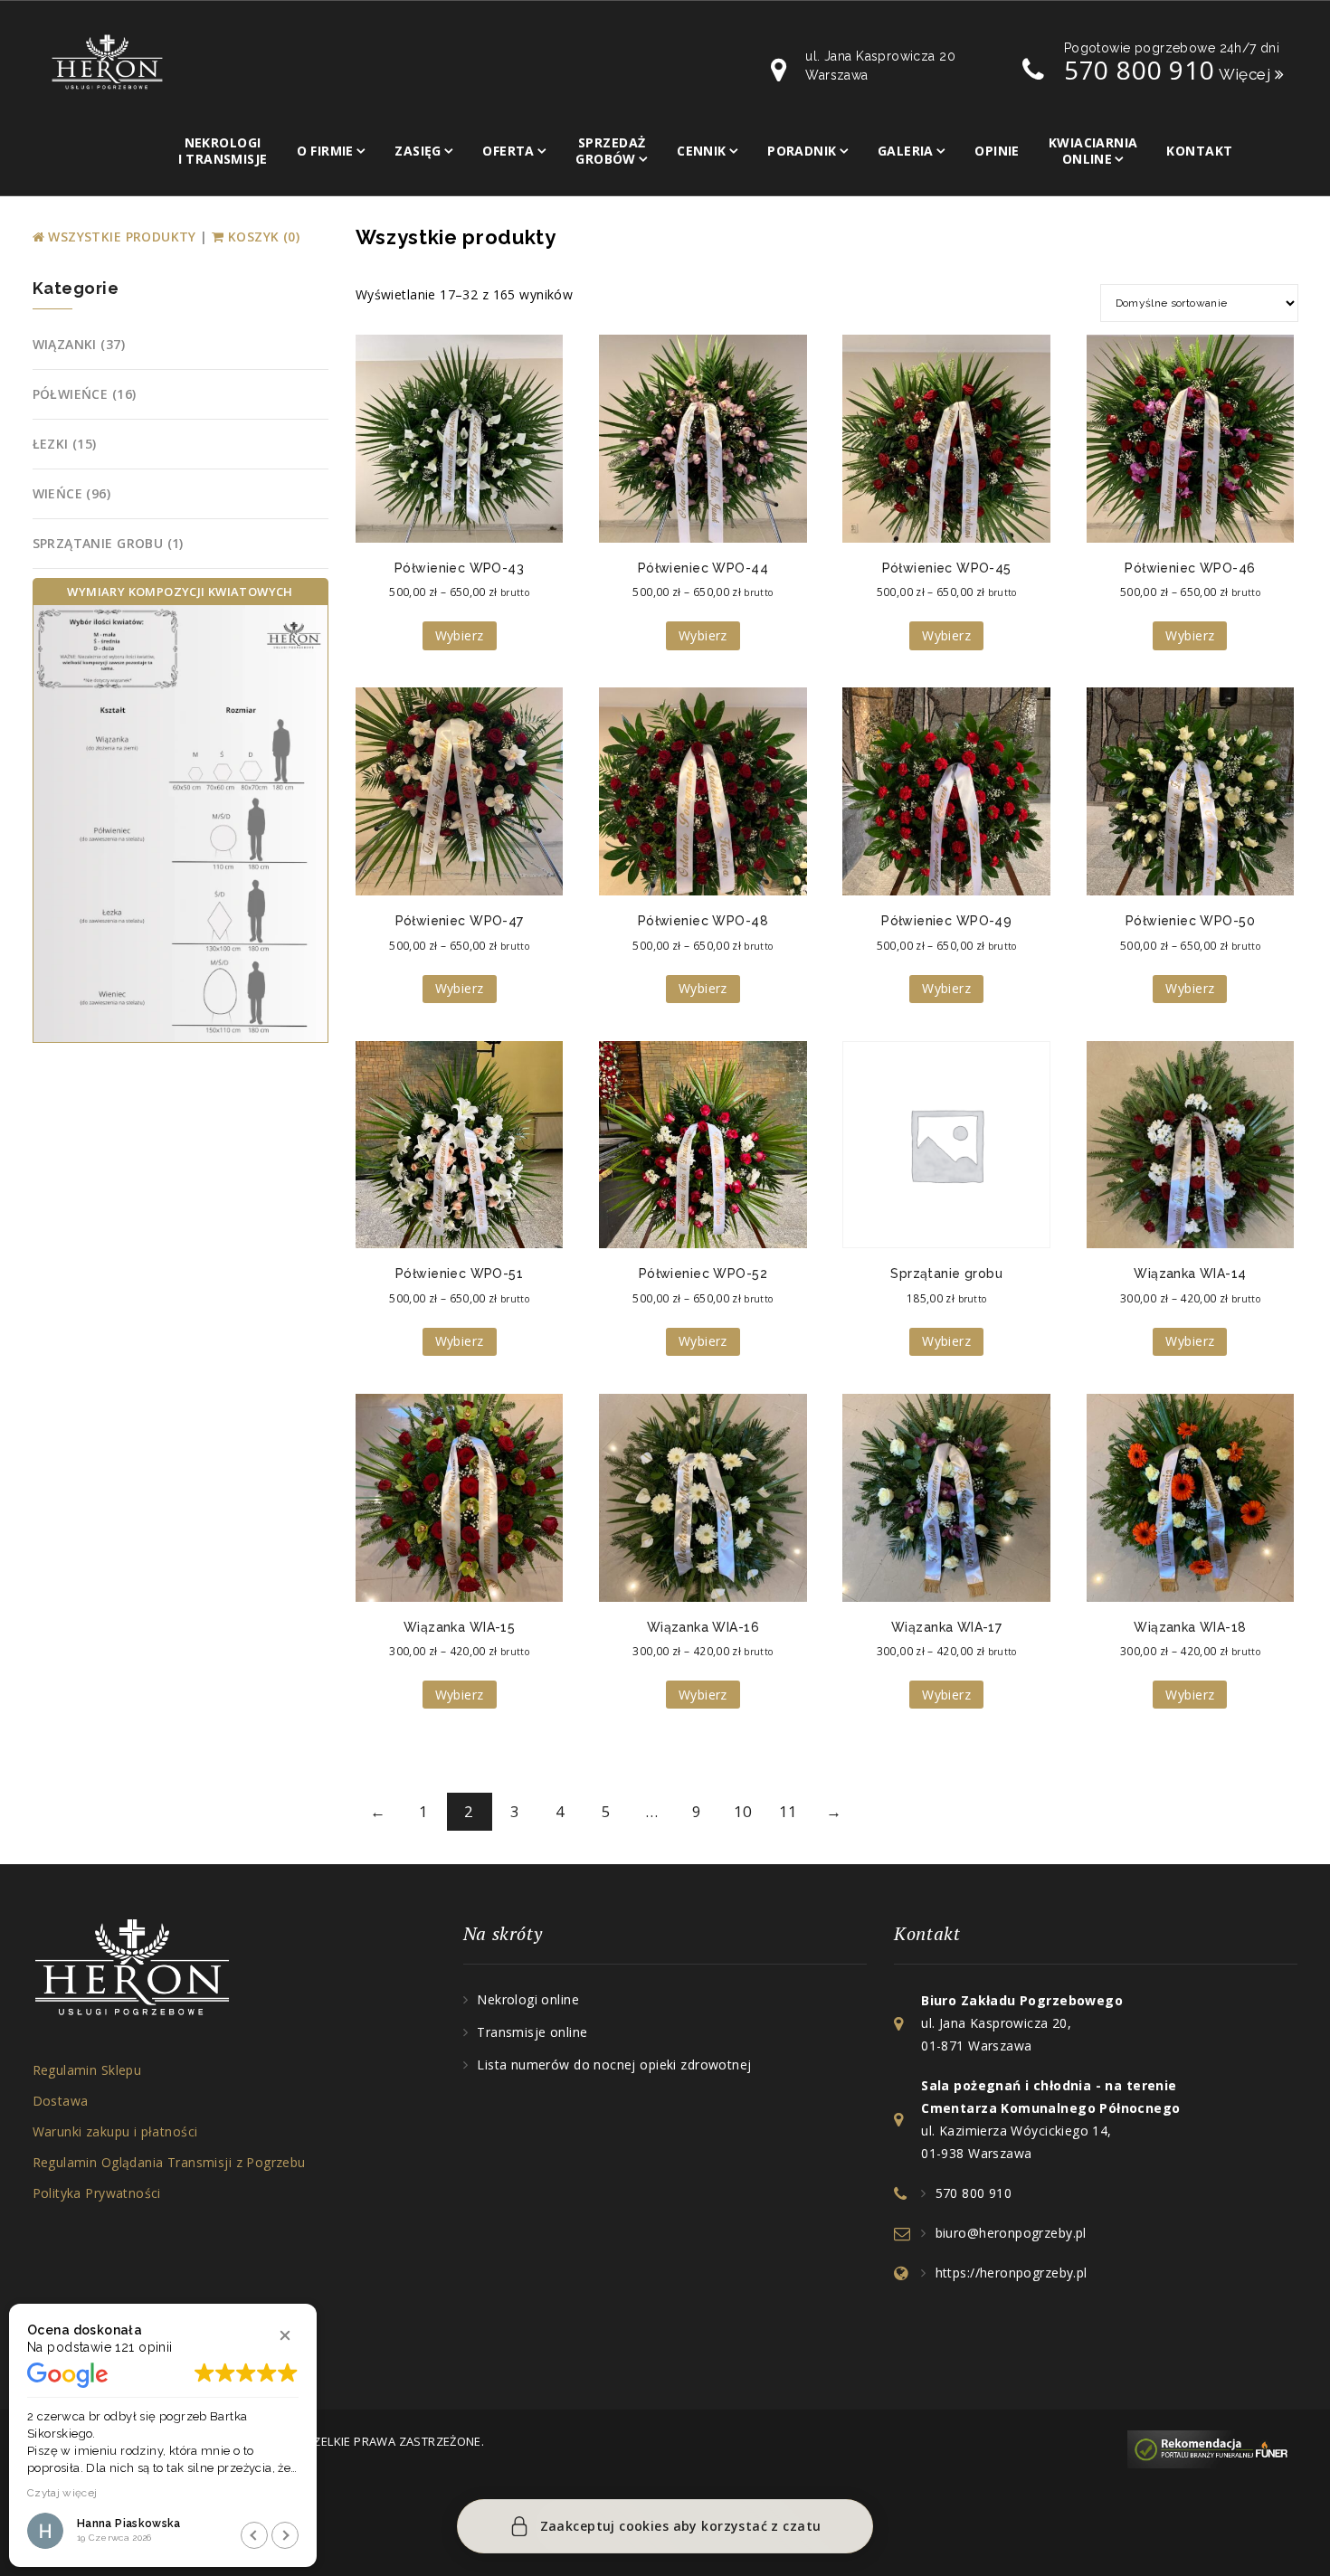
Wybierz (460, 635)
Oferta (508, 151)
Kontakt (1199, 151)
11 (788, 1811)
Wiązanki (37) (79, 344)
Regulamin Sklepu (87, 2070)
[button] (285, 2335)
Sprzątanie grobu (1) (108, 543)
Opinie (997, 151)
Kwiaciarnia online (1093, 151)
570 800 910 (1140, 70)
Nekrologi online (528, 1999)
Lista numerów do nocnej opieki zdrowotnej (614, 2065)
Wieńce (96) (72, 493)
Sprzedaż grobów (610, 151)
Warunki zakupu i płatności (115, 2131)
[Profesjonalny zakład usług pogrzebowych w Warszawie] (107, 61)
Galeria (906, 151)
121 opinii (143, 2347)
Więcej (1247, 74)
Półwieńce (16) (85, 394)
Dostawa (61, 2101)
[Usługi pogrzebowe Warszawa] (1212, 2448)
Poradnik (802, 151)
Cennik (702, 151)
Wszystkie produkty (122, 237)
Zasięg (418, 151)
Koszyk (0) (262, 237)
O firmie (325, 151)
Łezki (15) (65, 444)
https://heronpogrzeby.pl (1012, 2273)
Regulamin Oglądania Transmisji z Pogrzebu (169, 2162)
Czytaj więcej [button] (62, 2493)
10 (743, 1811)
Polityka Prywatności (97, 2193)
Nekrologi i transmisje (223, 151)
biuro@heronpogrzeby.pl (1011, 2233)
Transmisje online (532, 2032)
